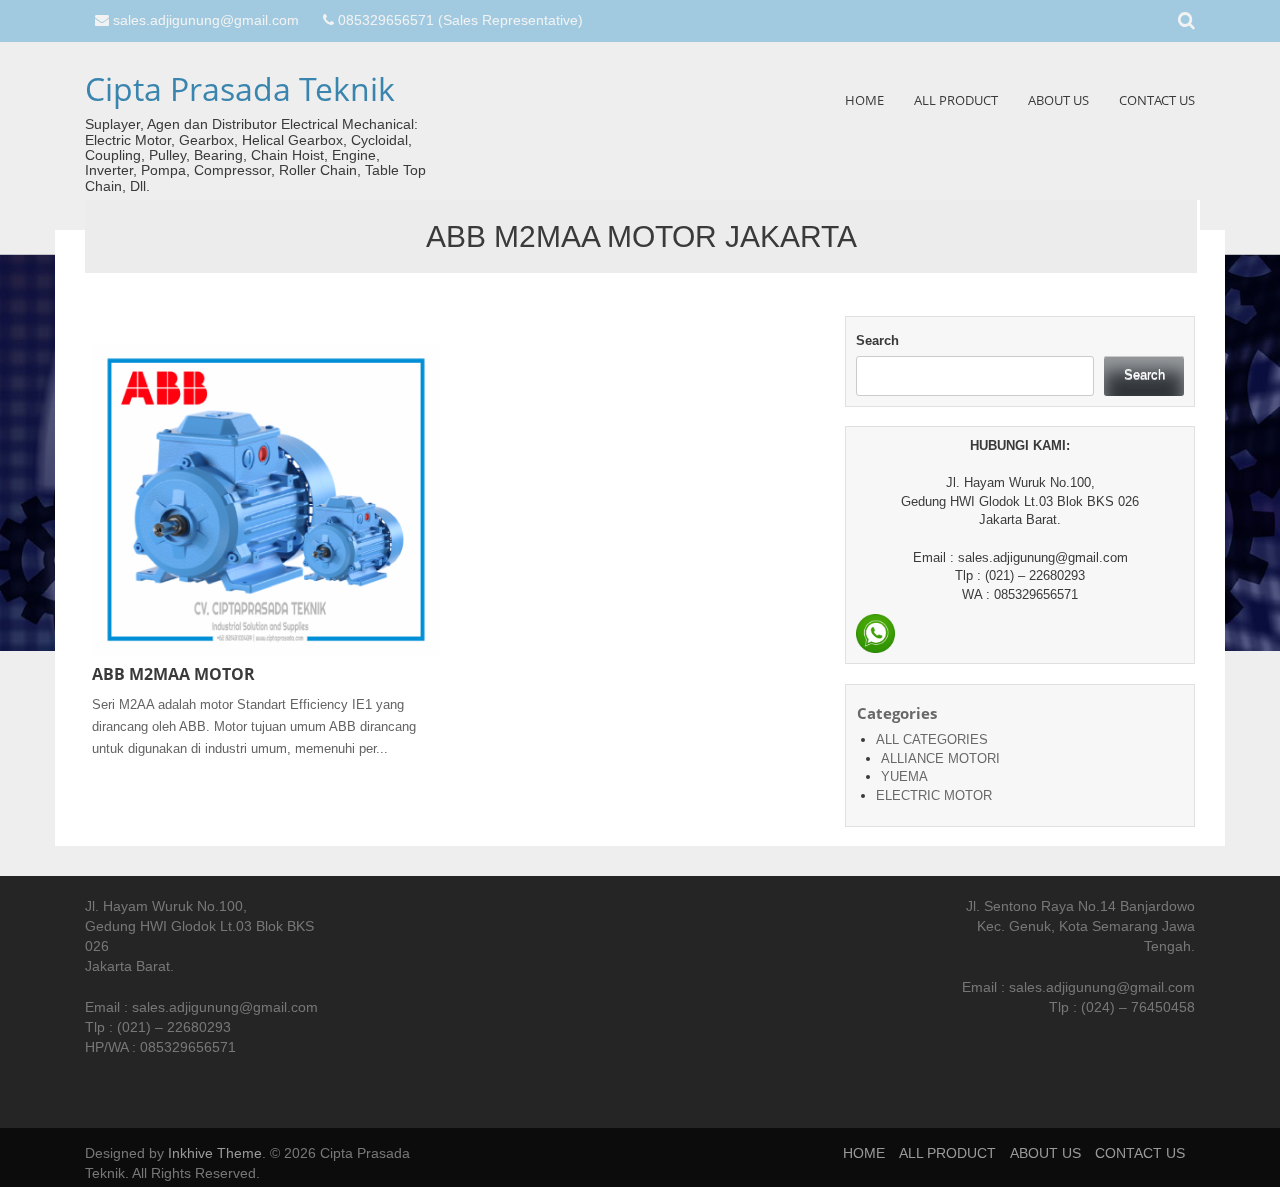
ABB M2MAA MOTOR (173, 674)
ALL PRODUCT (956, 100)
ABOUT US (1058, 100)
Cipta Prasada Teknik (240, 88)
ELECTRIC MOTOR (934, 795)
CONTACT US (1157, 100)
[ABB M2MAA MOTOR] (266, 499)
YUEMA (904, 776)
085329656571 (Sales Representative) (460, 20)
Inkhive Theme (215, 1153)
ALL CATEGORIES (932, 739)
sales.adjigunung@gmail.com (206, 20)
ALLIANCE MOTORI (940, 758)
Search (877, 340)
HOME (864, 100)
